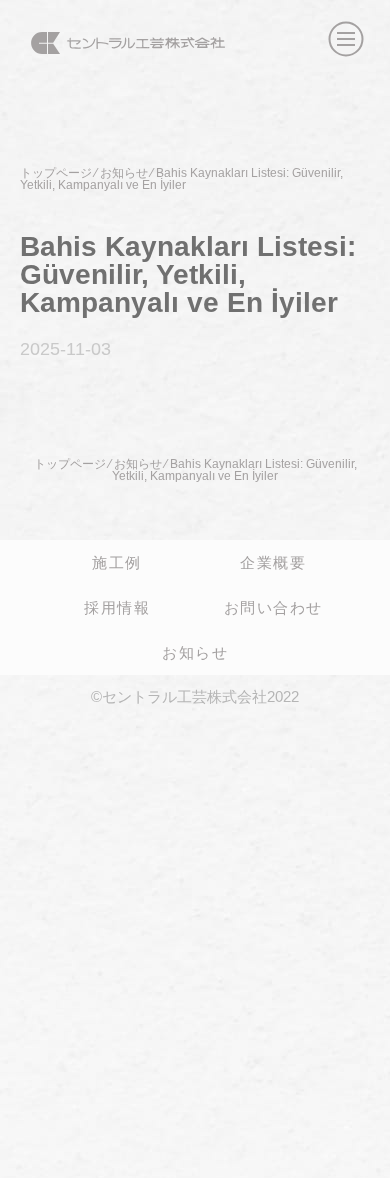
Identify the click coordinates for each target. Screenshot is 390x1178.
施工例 (117, 562)
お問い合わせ (273, 607)
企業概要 (273, 562)
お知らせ (195, 652)
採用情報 (117, 607)
